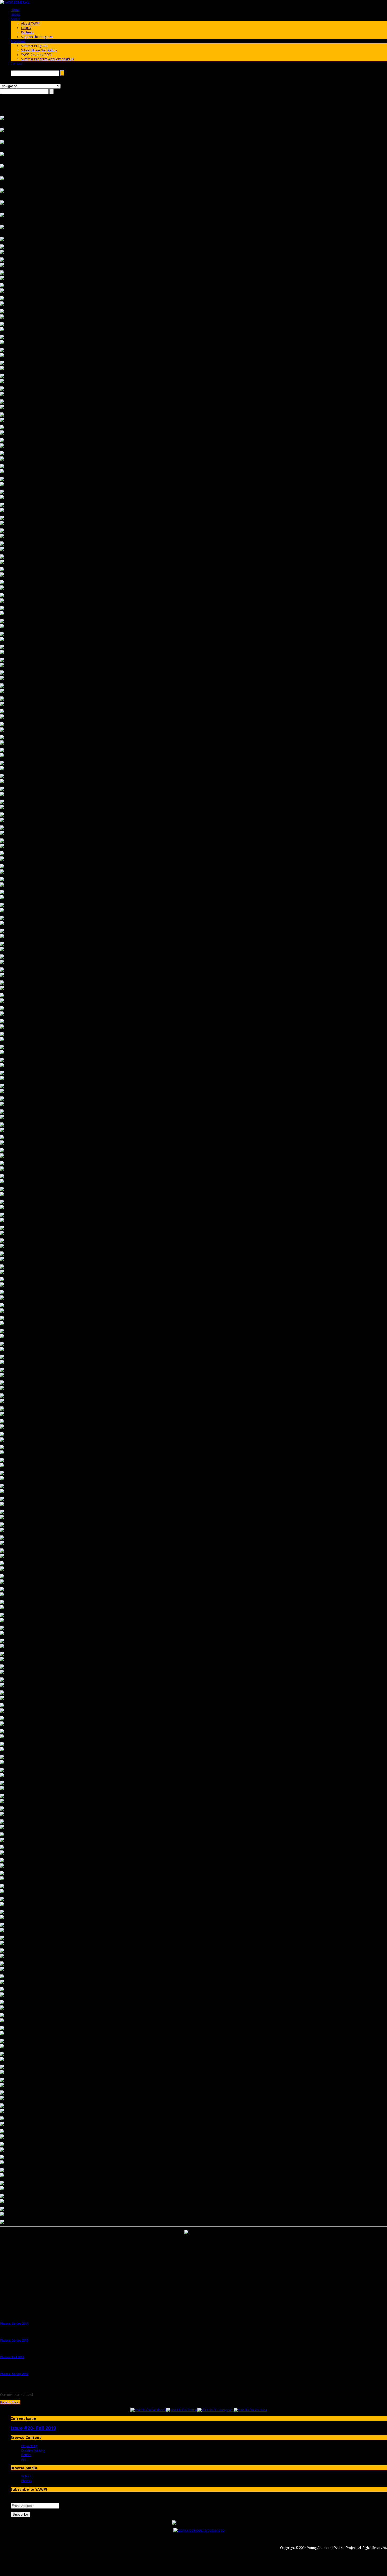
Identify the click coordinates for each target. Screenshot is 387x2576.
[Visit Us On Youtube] (250, 2410)
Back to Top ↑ (10, 2402)
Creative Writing (33, 2450)
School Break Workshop (39, 50)
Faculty (26, 28)
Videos (26, 2476)
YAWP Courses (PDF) (36, 55)
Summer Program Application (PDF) (47, 59)
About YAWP (30, 23)
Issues (15, 14)
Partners (27, 32)
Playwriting (29, 2446)
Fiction (26, 2455)
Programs (18, 41)
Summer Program (34, 46)
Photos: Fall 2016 (12, 2357)
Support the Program (37, 37)
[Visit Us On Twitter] (182, 2410)
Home (15, 10)
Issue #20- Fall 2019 (33, 2428)
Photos (26, 2481)
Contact (16, 64)
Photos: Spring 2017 (14, 2374)
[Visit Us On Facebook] (148, 2410)
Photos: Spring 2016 (14, 2340)
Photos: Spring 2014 (14, 2323)
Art (23, 2459)
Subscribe (20, 2514)
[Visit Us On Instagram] (215, 2410)
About (15, 19)
